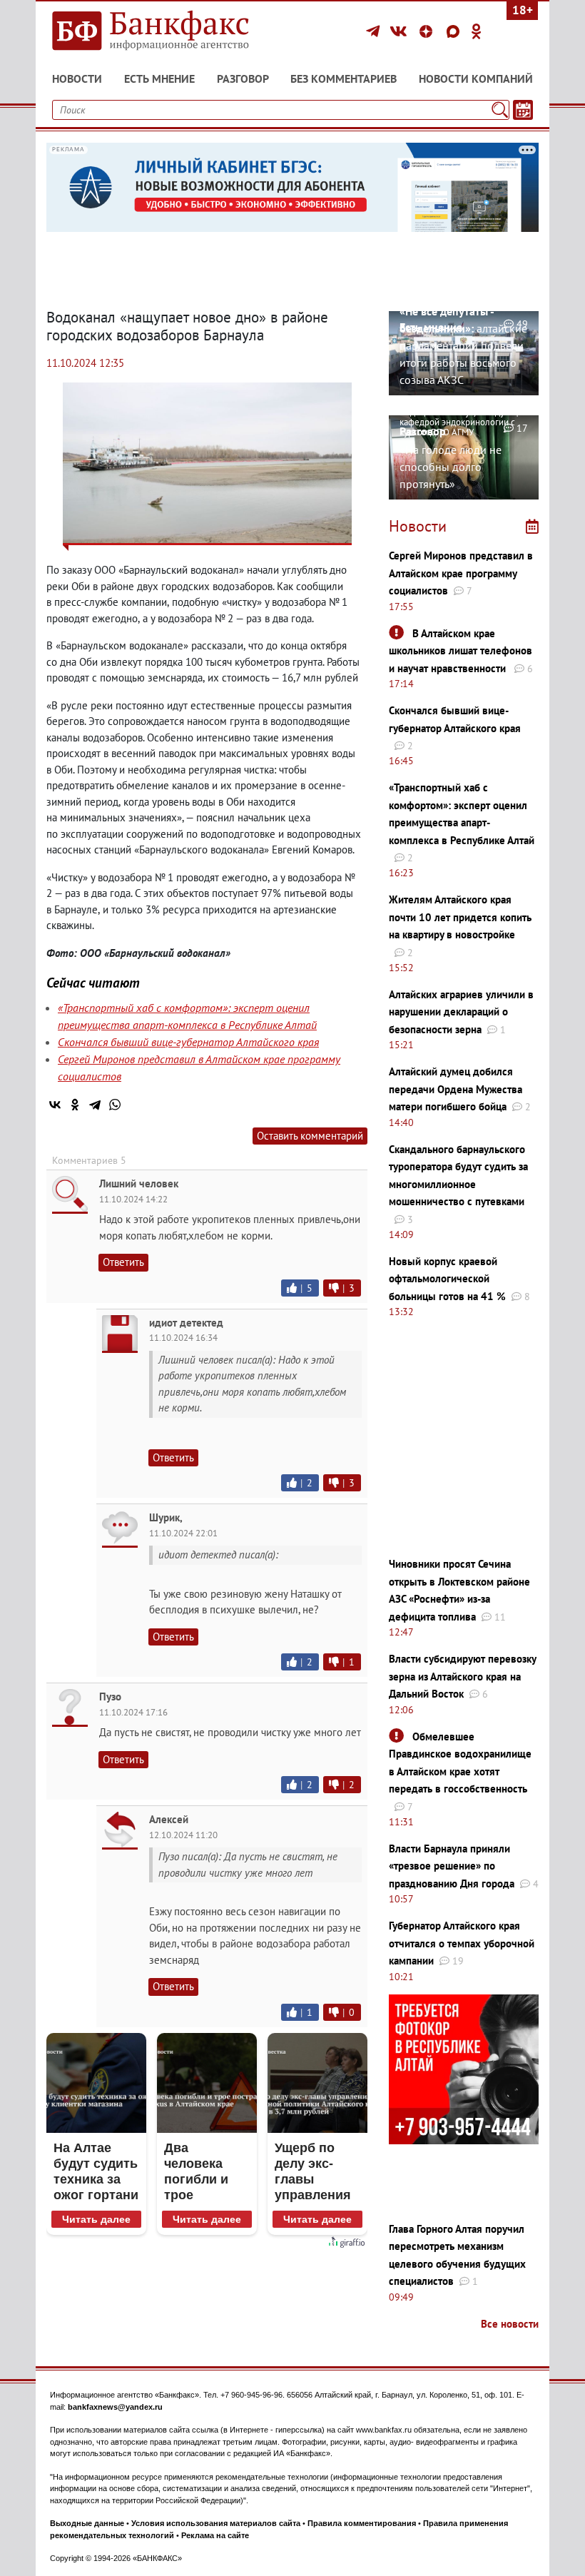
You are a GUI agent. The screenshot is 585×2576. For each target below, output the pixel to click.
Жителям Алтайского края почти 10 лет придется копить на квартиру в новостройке (460, 917)
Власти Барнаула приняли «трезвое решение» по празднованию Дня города (452, 1866)
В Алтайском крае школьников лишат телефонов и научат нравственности (461, 651)
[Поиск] (500, 110)
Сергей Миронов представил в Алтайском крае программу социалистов (461, 573)
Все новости (510, 2324)
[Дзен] (428, 31)
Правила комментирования (362, 2523)
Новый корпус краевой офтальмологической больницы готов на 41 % (447, 1279)
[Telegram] (375, 31)
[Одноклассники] (477, 31)
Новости (77, 78)
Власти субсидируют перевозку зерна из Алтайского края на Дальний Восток (462, 1676)
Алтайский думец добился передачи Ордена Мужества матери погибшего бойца (456, 1089)
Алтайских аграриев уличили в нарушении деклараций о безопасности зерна (461, 1012)
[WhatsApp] (115, 1105)
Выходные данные (87, 2523)
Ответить (123, 1262)
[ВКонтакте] (401, 31)
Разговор (243, 78)
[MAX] (455, 31)
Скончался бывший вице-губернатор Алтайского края (188, 1042)
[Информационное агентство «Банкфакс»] (164, 31)
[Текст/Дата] (523, 110)
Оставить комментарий (310, 1136)
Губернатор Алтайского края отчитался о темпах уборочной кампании (462, 1943)
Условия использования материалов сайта (216, 2523)
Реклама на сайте (215, 2535)
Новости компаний (476, 78)
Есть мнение (159, 78)
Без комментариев (344, 78)
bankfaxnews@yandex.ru (115, 2407)
